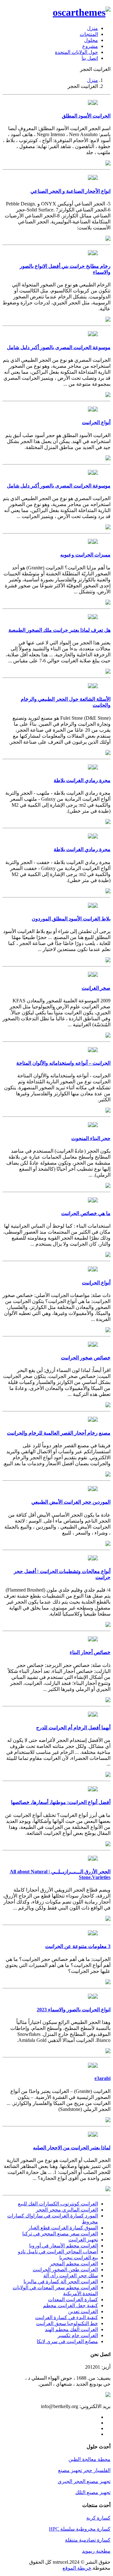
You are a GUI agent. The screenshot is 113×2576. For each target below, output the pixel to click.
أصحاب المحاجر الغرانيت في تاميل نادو (58, 2252)
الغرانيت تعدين (83, 2311)
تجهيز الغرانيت (83, 2240)
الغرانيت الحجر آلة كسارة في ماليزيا (61, 2282)
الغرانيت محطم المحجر (74, 2264)
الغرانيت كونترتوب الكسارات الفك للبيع (58, 2204)
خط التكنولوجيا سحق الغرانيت (67, 2323)
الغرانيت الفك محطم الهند (71, 2329)
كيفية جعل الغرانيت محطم (70, 2305)
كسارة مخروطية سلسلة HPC (80, 2529)
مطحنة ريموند (96, 2551)
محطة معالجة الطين (89, 2459)
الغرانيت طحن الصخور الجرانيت (65, 2270)
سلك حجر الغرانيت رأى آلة (71, 2276)
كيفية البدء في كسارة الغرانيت (67, 2317)
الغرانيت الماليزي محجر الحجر (67, 2210)
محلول (91, 40)
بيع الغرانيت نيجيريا (79, 2258)
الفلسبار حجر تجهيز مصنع (84, 2470)
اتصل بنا (90, 58)
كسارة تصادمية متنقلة (88, 2540)
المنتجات (89, 34)
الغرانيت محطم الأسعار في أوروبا (64, 2246)
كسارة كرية (98, 2518)
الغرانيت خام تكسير (78, 2335)
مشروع (90, 46)
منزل (92, 28)
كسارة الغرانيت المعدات (73, 2299)
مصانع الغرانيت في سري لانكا (67, 2341)
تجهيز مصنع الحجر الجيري (84, 2481)
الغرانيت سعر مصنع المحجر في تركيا (60, 2234)
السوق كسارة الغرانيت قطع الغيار (63, 2228)
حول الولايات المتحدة (76, 52)
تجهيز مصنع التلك (93, 2492)
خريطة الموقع (77, 2568)
